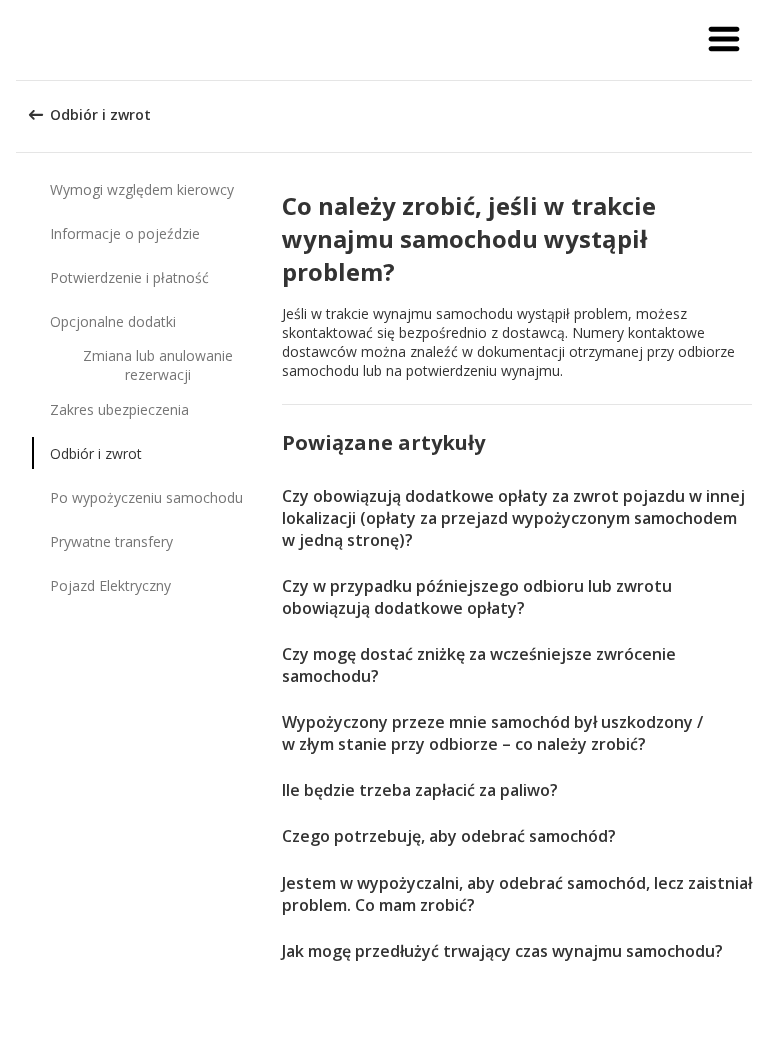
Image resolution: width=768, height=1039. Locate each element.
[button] (724, 40)
